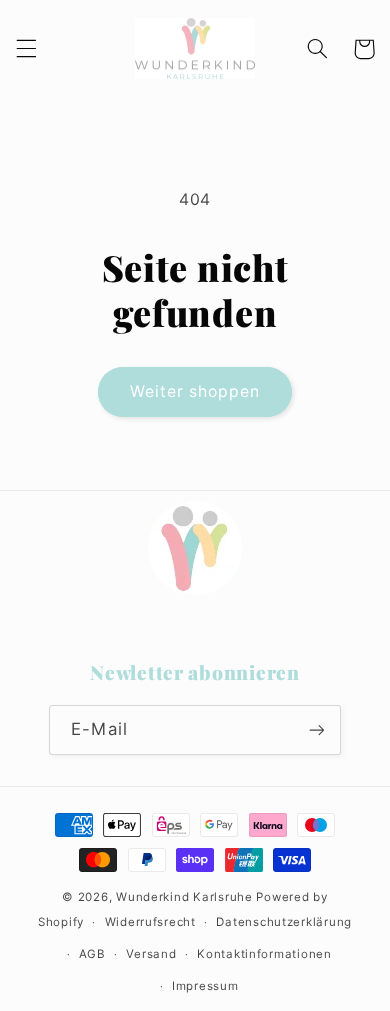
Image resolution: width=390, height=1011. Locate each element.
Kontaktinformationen (264, 954)
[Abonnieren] (316, 729)
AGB (92, 954)
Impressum (205, 986)
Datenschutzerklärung (284, 922)
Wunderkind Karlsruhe (184, 897)
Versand (151, 954)
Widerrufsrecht (150, 922)
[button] (26, 49)
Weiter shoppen (195, 391)
